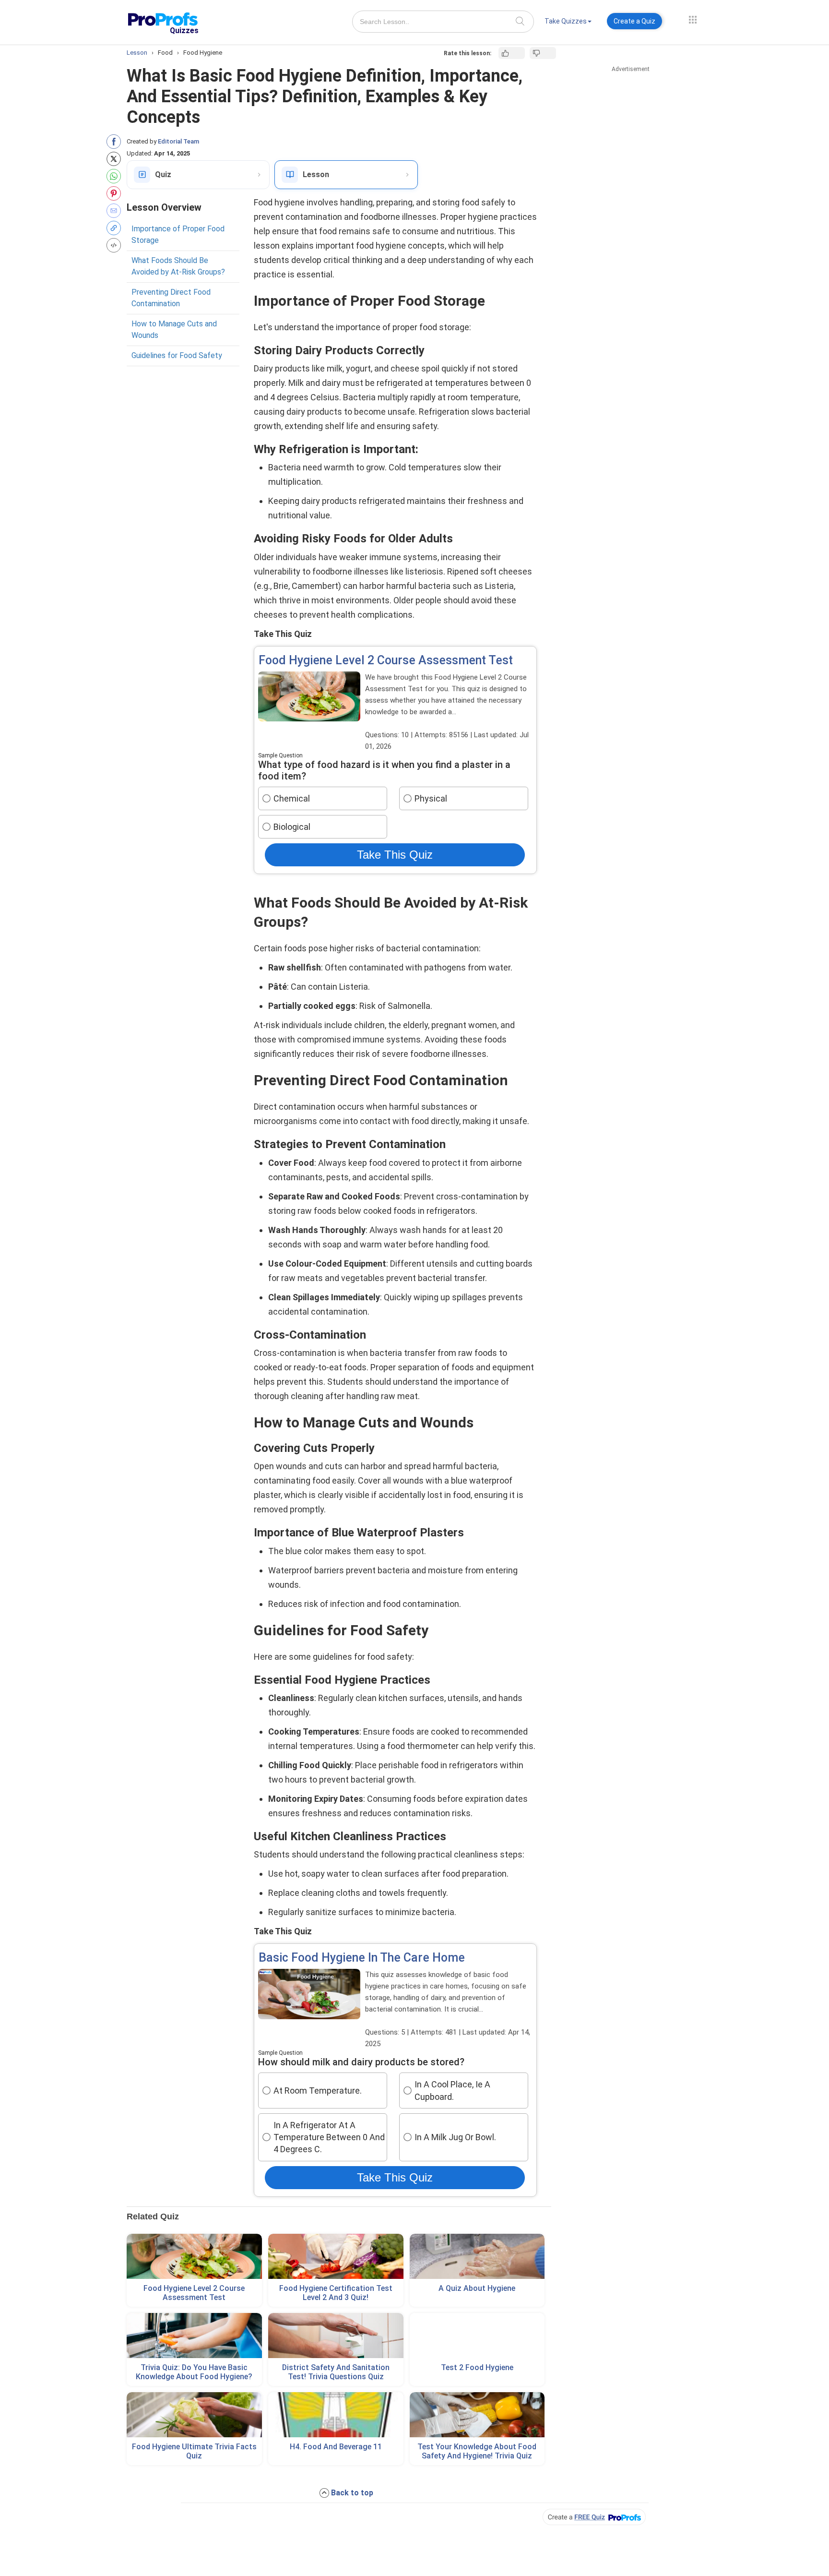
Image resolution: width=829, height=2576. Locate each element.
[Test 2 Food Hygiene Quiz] (477, 2336)
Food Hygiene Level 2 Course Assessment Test (194, 2293)
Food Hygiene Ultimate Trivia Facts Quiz (194, 2451)
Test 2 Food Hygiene (477, 2367)
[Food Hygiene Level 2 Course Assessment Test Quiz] (194, 2256)
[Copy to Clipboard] (116, 228)
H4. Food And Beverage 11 (336, 2447)
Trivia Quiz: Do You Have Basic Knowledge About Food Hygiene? (194, 2372)
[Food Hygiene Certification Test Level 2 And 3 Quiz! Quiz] (336, 2256)
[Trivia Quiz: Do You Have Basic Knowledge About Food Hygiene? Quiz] (194, 2336)
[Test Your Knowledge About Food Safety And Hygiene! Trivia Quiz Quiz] (477, 2415)
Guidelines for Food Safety (177, 355)
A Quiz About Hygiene (477, 2288)
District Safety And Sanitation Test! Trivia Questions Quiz (336, 2372)
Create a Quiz (634, 21)
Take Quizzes (566, 21)
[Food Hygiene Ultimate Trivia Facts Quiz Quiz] (194, 2415)
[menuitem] (568, 23)
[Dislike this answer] (543, 53)
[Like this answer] (512, 53)
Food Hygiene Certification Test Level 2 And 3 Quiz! (336, 2293)
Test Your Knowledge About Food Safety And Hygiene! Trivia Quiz (477, 2451)
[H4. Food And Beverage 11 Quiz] (336, 2415)
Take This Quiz (395, 855)
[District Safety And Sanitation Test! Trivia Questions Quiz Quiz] (336, 2336)
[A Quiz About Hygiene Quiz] (477, 2256)
